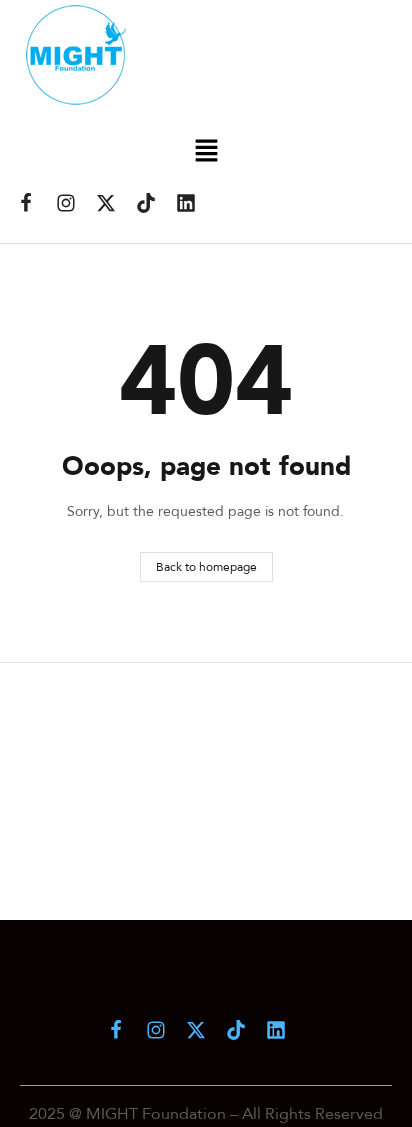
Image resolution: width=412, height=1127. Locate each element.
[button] (206, 151)
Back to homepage (206, 566)
